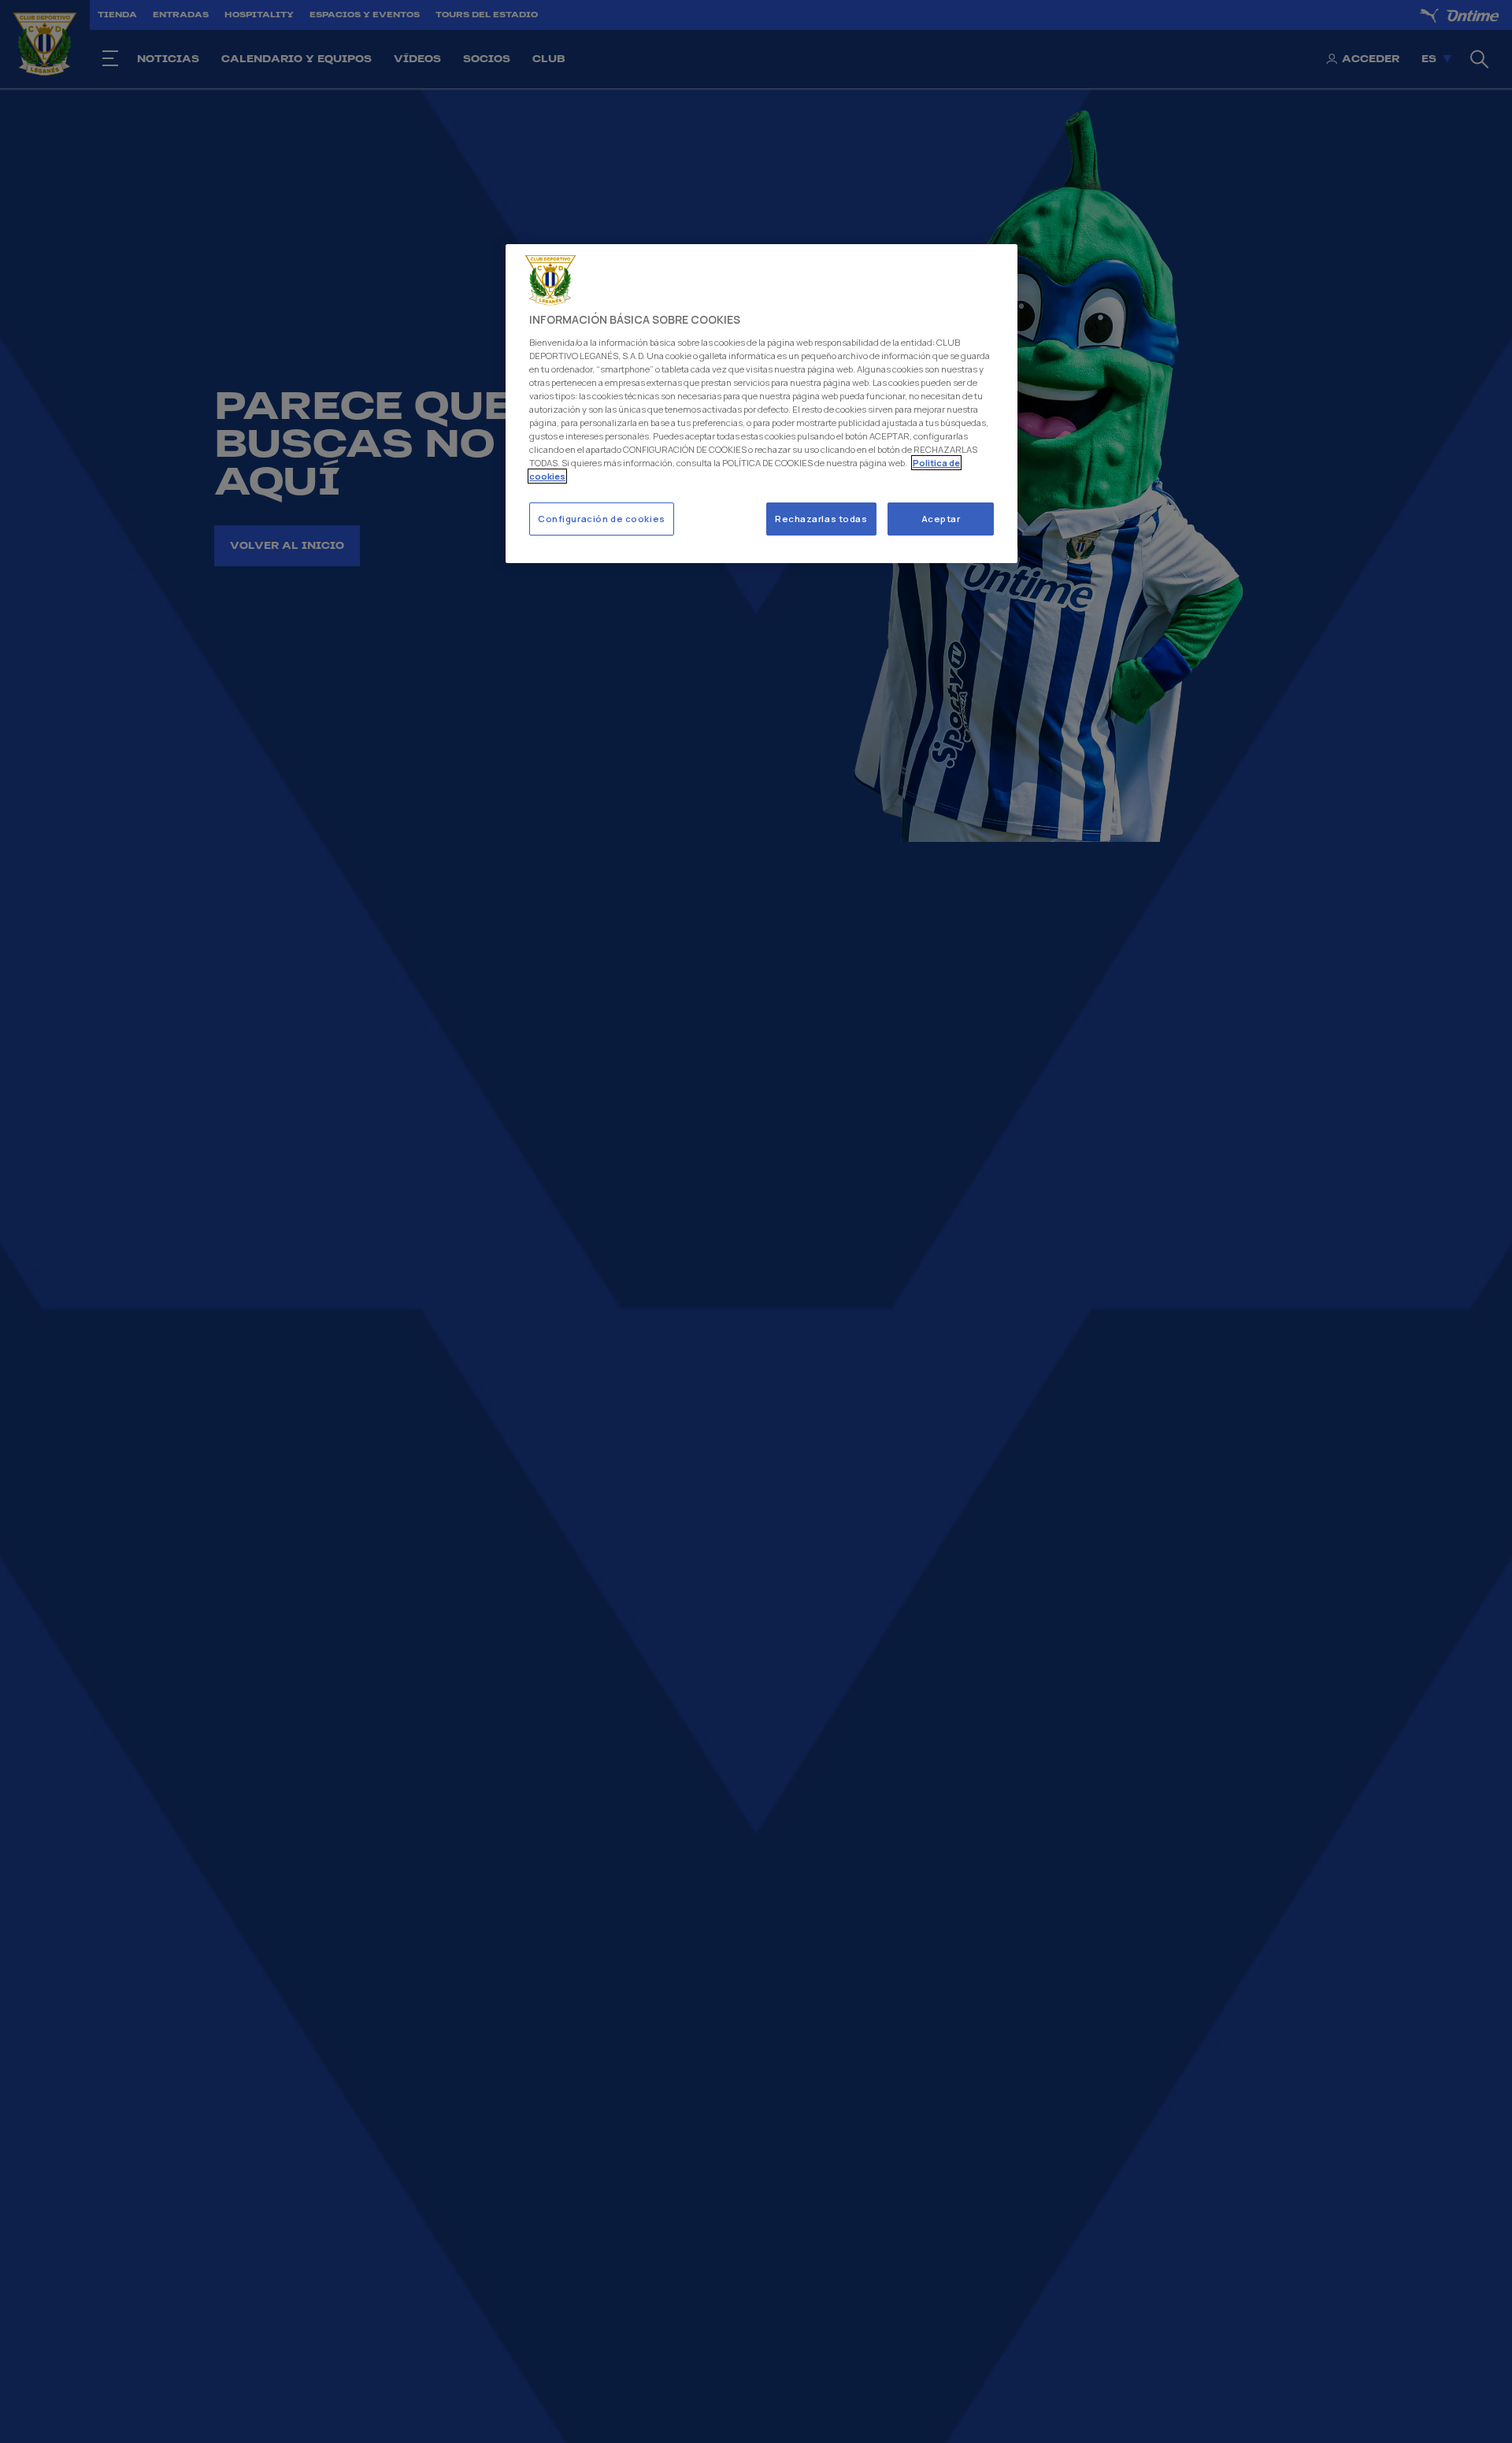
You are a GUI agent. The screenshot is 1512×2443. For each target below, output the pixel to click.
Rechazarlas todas (821, 519)
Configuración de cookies (602, 519)
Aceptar (941, 519)
